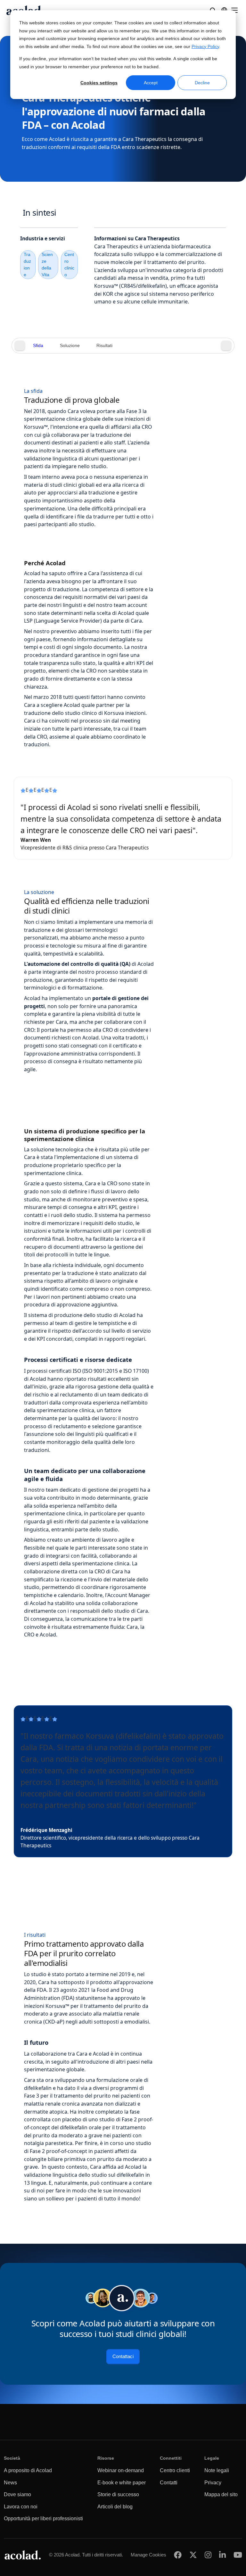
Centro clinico (69, 265)
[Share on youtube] (238, 2555)
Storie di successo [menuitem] (118, 2494)
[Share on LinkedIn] (222, 2555)
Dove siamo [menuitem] (17, 2494)
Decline (202, 83)
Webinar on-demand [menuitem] (121, 2470)
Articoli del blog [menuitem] (115, 2507)
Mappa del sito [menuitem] (221, 2494)
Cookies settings (99, 83)
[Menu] (234, 10)
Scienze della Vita (47, 265)
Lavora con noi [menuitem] (21, 2507)
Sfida (38, 346)
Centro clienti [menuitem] (175, 2470)
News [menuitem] (10, 2483)
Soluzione (70, 346)
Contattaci (123, 2357)
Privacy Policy (205, 47)
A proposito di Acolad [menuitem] (28, 2470)
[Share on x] (193, 2555)
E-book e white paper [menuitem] (122, 2483)
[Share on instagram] (208, 2555)
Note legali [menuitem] (217, 2470)
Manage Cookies (148, 2555)
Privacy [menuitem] (213, 2483)
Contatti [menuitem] (169, 2483)
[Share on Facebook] (178, 2555)
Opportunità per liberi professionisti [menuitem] (43, 2518)
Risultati (104, 346)
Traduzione (27, 265)
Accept (151, 83)
